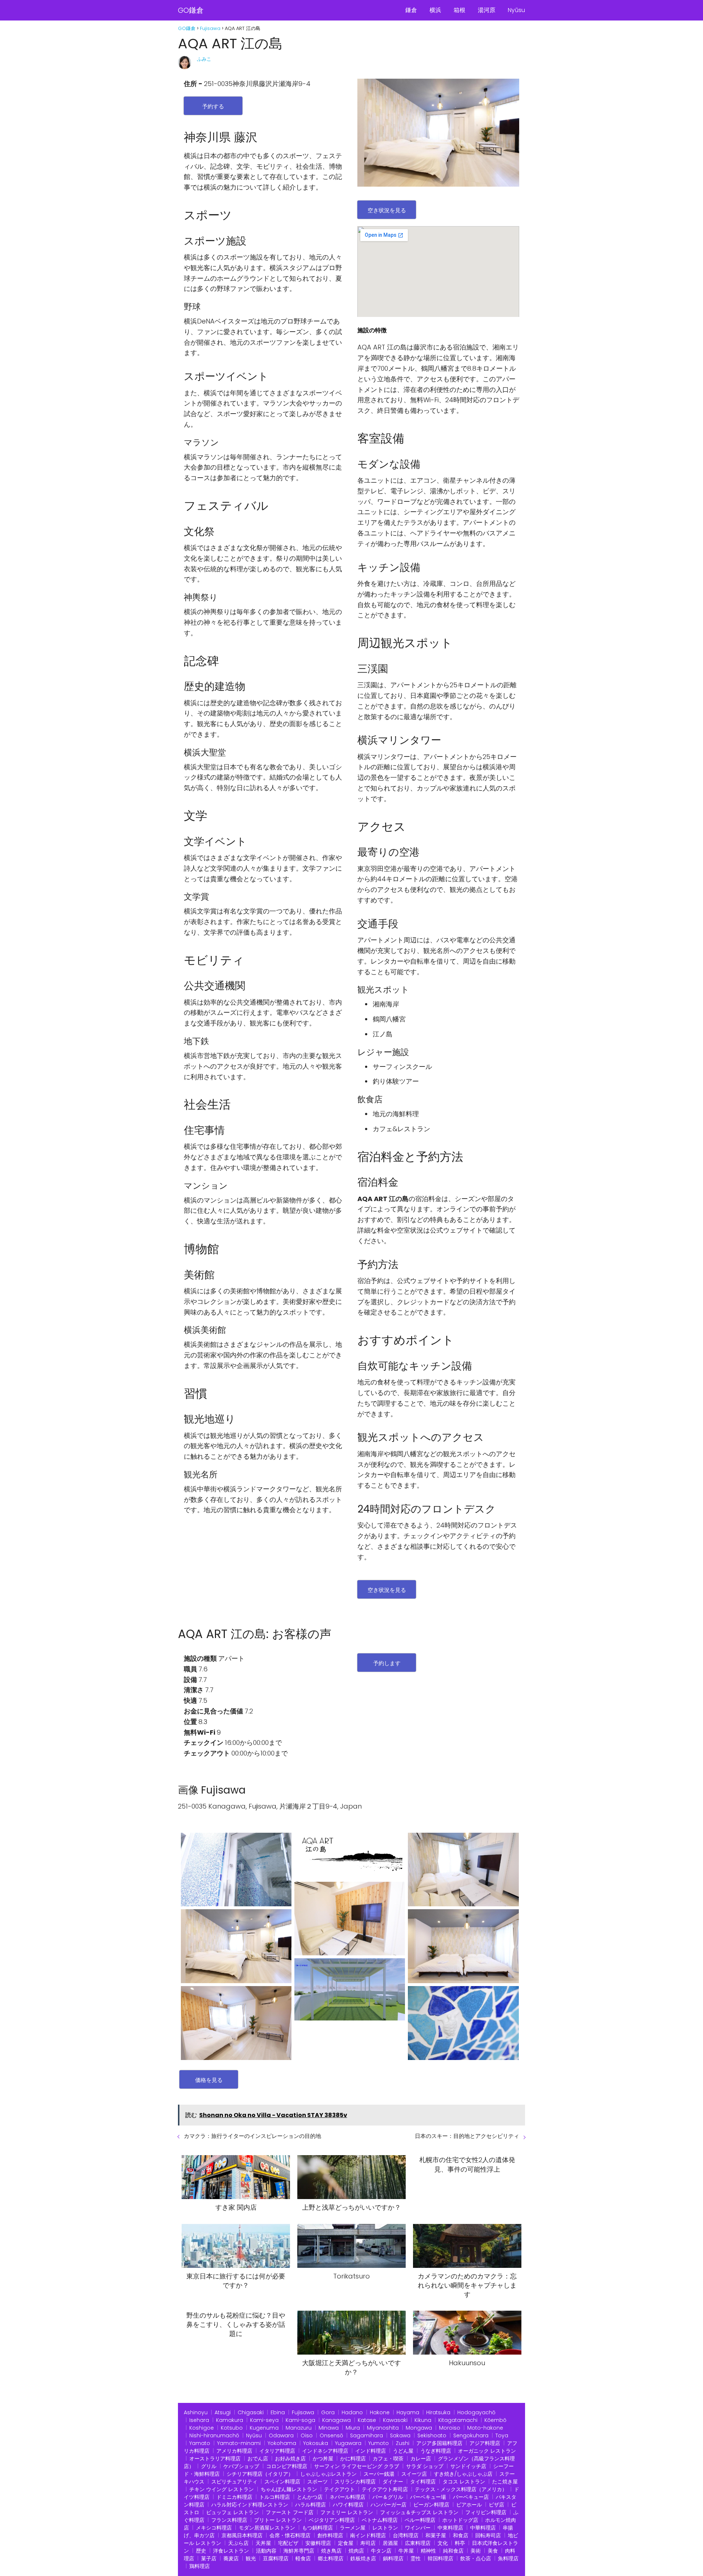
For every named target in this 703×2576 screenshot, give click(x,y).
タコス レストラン (464, 2482)
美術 (476, 2551)
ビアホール (469, 2505)
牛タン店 (381, 2551)
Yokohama (282, 2443)
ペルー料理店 (420, 2520)
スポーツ (317, 2482)
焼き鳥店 (331, 2551)
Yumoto (379, 2443)
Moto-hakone (485, 2428)
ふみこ (204, 59)
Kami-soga (300, 2420)
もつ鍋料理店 (317, 2528)
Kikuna (423, 2420)
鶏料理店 (200, 2566)
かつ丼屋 (323, 2459)
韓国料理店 (440, 2558)
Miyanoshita (383, 2428)
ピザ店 (496, 2505)
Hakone (380, 2412)
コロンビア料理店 (287, 2466)
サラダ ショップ (425, 2466)
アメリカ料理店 (234, 2451)
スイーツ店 (414, 2474)
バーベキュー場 (428, 2497)
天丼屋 (263, 2543)
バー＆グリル (388, 2497)
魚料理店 (508, 2558)
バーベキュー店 (471, 2497)
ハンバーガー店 (388, 2505)
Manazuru (299, 2428)
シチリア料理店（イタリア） (260, 2474)
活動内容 (266, 2551)
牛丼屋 (406, 2551)
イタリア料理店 (277, 2451)
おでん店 (258, 2459)
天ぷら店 (238, 2543)
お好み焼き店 (290, 2459)
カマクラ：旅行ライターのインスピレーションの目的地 (252, 2136)
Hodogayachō (476, 2412)
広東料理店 (418, 2543)
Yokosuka (316, 2443)
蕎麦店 (231, 2558)
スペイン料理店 (282, 2482)
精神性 (428, 2551)
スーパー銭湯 (379, 2474)
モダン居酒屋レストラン (267, 2528)
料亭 (460, 2543)
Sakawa (400, 2435)
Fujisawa (303, 2412)
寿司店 (368, 2543)
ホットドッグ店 (460, 2520)
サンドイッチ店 (468, 2466)
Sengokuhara (471, 2435)
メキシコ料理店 (214, 2528)
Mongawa (419, 2428)
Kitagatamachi (458, 2420)
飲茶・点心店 (476, 2558)
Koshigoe (202, 2428)
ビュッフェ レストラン (233, 2512)
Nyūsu (516, 10)
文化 (443, 2543)
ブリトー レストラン (278, 2520)
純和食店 (453, 2551)
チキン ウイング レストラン (222, 2489)
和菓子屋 (436, 2535)
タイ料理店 (423, 2482)
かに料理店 (353, 2459)
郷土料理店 (331, 2558)
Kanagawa (336, 2420)
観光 (251, 2558)
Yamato (200, 2443)
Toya (502, 2435)
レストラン (385, 2528)
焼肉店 (356, 2551)
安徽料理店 (318, 2543)
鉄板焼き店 (363, 2558)
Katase (367, 2420)
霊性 (416, 2558)
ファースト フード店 (290, 2512)
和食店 (461, 2535)
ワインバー (418, 2528)
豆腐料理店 (276, 2558)
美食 (493, 2551)
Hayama (408, 2412)
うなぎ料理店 (436, 2451)
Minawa (329, 2428)
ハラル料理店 (310, 2505)
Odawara (281, 2435)
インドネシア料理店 (325, 2451)
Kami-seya (264, 2420)
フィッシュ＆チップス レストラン (419, 2512)
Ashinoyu (196, 2412)
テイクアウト (339, 2489)
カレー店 (421, 2459)
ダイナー (393, 2482)
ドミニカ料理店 (234, 2497)
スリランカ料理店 (355, 2482)
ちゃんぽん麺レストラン (289, 2489)
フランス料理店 (229, 2520)
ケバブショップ (241, 2466)
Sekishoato (432, 2435)
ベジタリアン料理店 (332, 2520)
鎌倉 (411, 10)
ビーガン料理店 (431, 2505)
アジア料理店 (485, 2443)
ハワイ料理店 (348, 2505)
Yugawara (348, 2443)
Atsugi (223, 2412)
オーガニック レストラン (487, 2451)
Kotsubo (232, 2428)
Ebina (278, 2412)
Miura (353, 2428)
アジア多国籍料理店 (439, 2443)
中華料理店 (483, 2528)
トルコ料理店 (275, 2497)
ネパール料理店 (347, 2497)
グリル (209, 2466)
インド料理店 (371, 2451)
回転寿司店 (488, 2535)
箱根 (460, 10)
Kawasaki (395, 2420)
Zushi (403, 2443)
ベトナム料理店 (380, 2520)
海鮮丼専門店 (299, 2551)
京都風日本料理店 (242, 2535)
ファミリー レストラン (347, 2512)
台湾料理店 (406, 2535)
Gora (328, 2412)
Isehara (199, 2420)
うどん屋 (403, 2451)
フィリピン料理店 (486, 2512)
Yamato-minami (239, 2443)
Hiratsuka (438, 2412)
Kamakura (230, 2420)
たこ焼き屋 (505, 2482)
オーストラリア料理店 (215, 2459)
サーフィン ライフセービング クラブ (357, 2466)
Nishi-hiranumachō (214, 2435)
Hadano (352, 2412)
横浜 (435, 10)
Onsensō (331, 2435)
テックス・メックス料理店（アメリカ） (461, 2489)
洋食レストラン (231, 2551)
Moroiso (450, 2428)
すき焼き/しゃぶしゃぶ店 (463, 2474)
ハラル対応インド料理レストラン (250, 2505)
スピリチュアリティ (234, 2482)
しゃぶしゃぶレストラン (328, 2474)
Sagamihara (367, 2435)
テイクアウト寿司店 (385, 2489)
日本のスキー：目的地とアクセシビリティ (467, 2136)
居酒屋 (390, 2543)
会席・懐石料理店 (290, 2535)
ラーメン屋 (353, 2528)
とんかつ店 (310, 2497)
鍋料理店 (393, 2558)
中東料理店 (450, 2528)
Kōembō (495, 2420)
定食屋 (346, 2543)
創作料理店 (330, 2535)
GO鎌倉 (191, 10)
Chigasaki (251, 2412)
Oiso (307, 2435)
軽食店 (303, 2558)
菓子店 (209, 2558)
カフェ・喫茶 (388, 2459)
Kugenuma (264, 2428)
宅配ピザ (288, 2543)
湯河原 (487, 10)
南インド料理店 (368, 2535)
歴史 (201, 2551)
